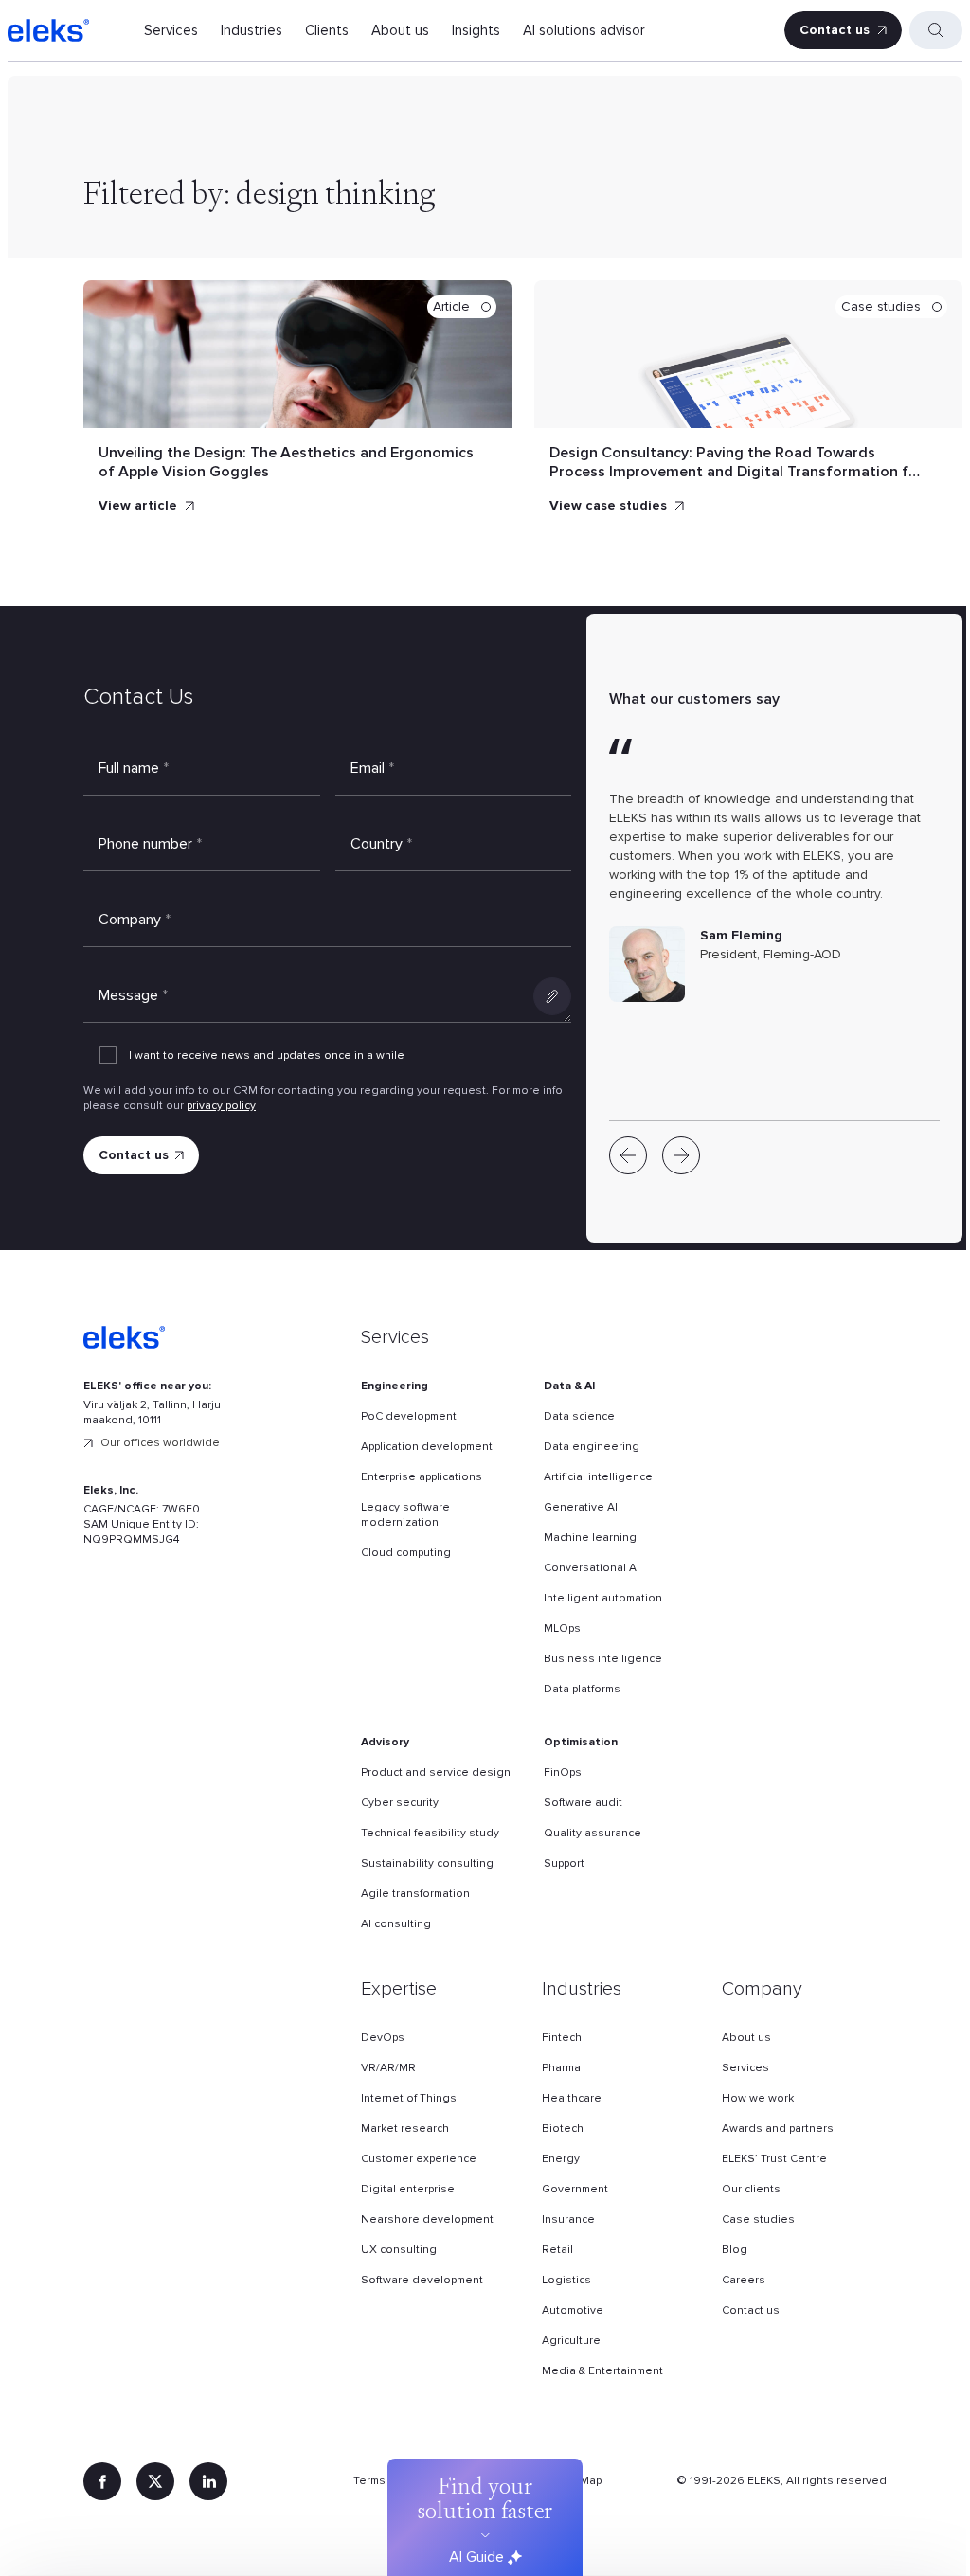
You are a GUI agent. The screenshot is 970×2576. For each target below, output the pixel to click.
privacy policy (221, 1106)
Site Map (578, 2481)
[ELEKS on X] (155, 2481)
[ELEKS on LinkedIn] (208, 2481)
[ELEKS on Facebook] (102, 2481)
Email (372, 768)
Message (133, 995)
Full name (134, 768)
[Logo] (48, 30)
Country (381, 844)
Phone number (150, 844)
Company (135, 920)
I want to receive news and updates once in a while (267, 1055)
